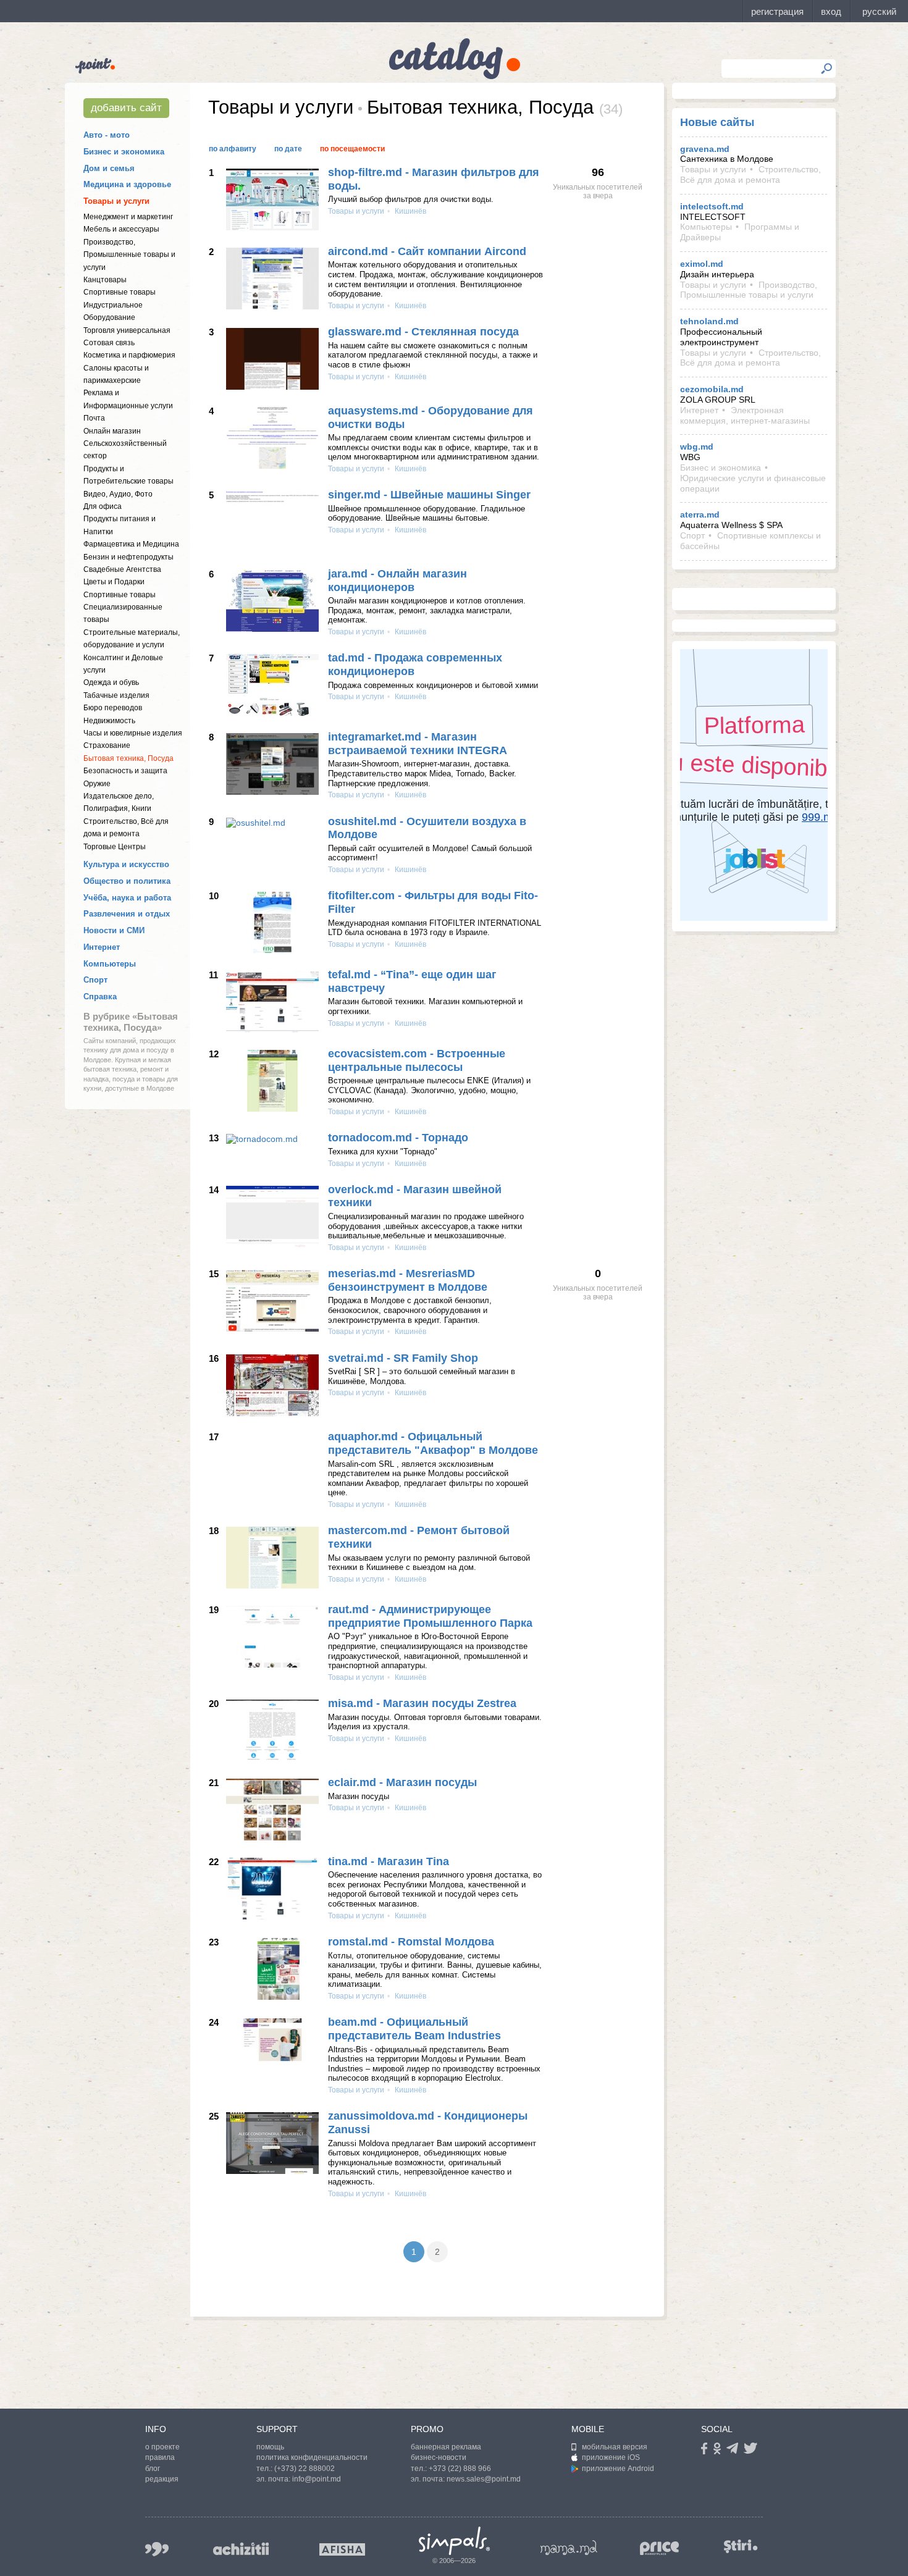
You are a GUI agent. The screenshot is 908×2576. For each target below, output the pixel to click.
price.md (660, 2549)
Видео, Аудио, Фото (118, 494)
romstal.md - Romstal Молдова (411, 1942)
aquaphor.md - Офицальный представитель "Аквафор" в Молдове (433, 1443)
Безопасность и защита (125, 771)
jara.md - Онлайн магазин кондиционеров (397, 581)
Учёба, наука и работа (127, 898)
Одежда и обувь (111, 682)
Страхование (107, 745)
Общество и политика (127, 881)
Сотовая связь (109, 343)
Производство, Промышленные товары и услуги (129, 255)
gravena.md (705, 149)
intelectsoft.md (712, 206)
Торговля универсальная (127, 330)
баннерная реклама (446, 2447)
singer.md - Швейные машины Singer (429, 495)
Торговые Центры (115, 847)
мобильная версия (615, 2447)
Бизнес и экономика (124, 152)
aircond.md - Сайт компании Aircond (427, 251)
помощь (270, 2447)
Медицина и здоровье (127, 184)
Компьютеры (110, 964)
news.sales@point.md (484, 2479)
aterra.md (700, 514)
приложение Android (618, 2469)
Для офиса (103, 506)
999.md (157, 2549)
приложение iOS (611, 2457)
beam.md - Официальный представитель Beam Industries (414, 2029)
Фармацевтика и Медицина (131, 544)
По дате (288, 149)
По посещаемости (352, 149)
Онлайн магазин (112, 431)
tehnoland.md (709, 321)
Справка (100, 996)
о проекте (162, 2447)
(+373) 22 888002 (305, 2469)
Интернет (102, 947)
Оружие (97, 784)
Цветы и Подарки (114, 582)
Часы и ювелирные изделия (133, 733)
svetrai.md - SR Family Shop (403, 1358)
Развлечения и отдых (127, 914)
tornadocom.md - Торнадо (398, 1138)
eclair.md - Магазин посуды (402, 1782)
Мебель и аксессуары (121, 229)
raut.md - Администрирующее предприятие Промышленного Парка (430, 1616)
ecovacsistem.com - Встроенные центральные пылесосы (417, 1060)
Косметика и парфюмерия (129, 355)
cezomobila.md (712, 389)
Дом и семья (109, 168)
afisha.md (342, 2549)
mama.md (569, 2548)
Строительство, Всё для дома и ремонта (750, 174)
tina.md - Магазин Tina (389, 1861)
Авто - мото (107, 135)
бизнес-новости (439, 2457)
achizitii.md (241, 2549)
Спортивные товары (120, 292)
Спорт (95, 980)
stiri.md (741, 2547)
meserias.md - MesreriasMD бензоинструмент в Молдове (408, 1280)
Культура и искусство (126, 864)
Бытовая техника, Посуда (128, 758)
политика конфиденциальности (312, 2457)
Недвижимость (109, 721)
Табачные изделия (116, 695)
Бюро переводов (113, 708)
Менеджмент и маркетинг (128, 217)
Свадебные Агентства (122, 569)
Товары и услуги (116, 201)
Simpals (454, 2541)
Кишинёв (410, 211)
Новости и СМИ (114, 930)
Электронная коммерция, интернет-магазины (745, 415)
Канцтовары (105, 280)
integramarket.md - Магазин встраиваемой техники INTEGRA (418, 744)
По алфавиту (233, 149)
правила (160, 2457)
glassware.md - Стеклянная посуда (423, 332)
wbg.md (697, 447)
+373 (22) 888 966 (460, 2469)
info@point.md (317, 2479)
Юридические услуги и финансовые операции (753, 483)
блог (153, 2469)
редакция (162, 2479)
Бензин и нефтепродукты (128, 557)
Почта (94, 418)
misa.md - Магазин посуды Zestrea (422, 1703)
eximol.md (702, 264)
